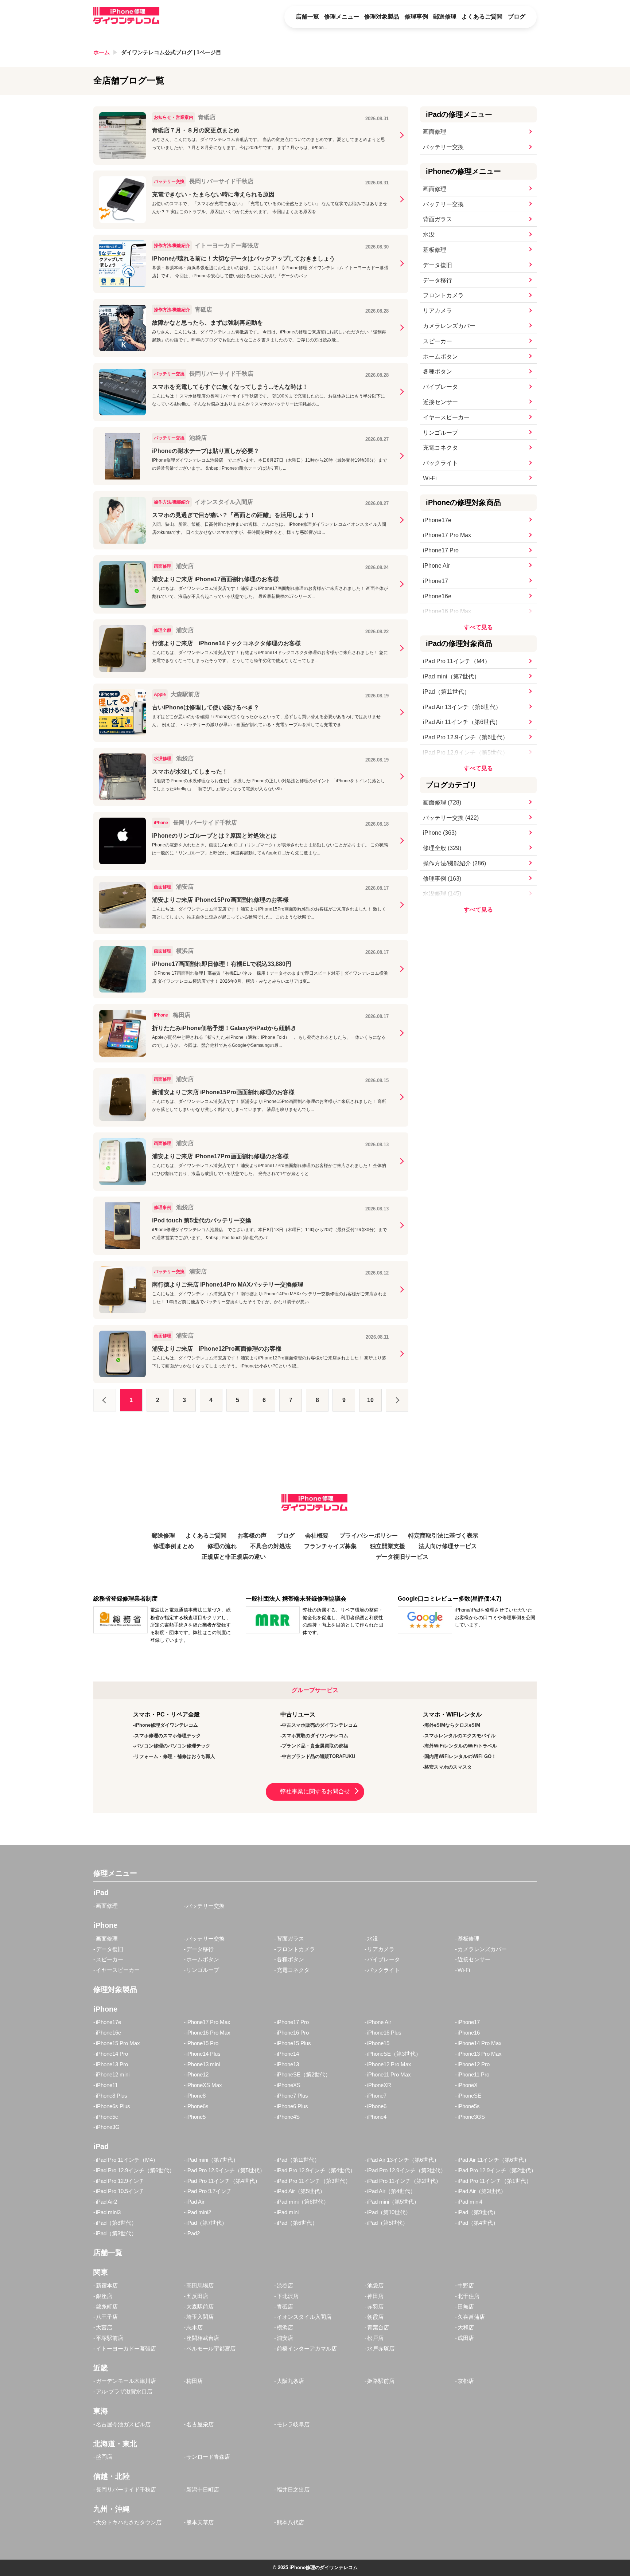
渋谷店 (285, 2285)
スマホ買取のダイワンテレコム (315, 1736)
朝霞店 (375, 2317)
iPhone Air (436, 566)
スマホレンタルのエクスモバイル (460, 1736)
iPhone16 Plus (384, 2033)
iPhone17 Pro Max (447, 535)
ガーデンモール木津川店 (126, 2381)
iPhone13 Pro (112, 2064)
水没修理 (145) (442, 894)
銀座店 (104, 2296)
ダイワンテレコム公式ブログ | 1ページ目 (171, 52)
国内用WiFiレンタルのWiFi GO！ (460, 1756)
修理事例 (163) (442, 879)
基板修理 (435, 250)
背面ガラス (437, 219)
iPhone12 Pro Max (389, 2064)
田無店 (466, 2307)
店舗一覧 (307, 17)
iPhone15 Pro (202, 2043)
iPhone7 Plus (292, 2096)
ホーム (102, 52)
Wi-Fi (430, 478)
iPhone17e (437, 520)
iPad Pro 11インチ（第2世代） (404, 2181)
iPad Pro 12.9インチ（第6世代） (466, 737)
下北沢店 (288, 2296)
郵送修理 (445, 17)
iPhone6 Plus (292, 2106)
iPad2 (193, 2233)
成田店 (466, 2338)
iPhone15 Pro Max (118, 2043)
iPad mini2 (199, 2212)
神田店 (375, 2296)
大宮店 (104, 2327)
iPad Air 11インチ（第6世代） (462, 722)
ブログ (517, 17)
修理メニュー (342, 17)
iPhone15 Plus (294, 2043)
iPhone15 (378, 2043)
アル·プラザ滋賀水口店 (124, 2391)
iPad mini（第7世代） (451, 676)
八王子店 (107, 2317)
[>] (397, 1400)
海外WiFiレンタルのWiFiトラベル (461, 1746)
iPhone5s (469, 2106)
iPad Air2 (106, 2202)
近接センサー (440, 402)
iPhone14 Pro (112, 2054)
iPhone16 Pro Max (447, 611)
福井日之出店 (293, 2489)
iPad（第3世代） (116, 2233)
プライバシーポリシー (369, 1536)
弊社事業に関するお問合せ (315, 1791)
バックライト (440, 463)
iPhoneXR (379, 2085)
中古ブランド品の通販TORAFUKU (318, 1756)
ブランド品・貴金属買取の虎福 (315, 1746)
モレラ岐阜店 (293, 2424)
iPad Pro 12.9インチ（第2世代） (497, 2170)
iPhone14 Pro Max (480, 2043)
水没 (429, 234)
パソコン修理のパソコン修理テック (172, 1746)
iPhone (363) (440, 833)
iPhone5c (107, 2117)
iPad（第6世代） (297, 2223)
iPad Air (195, 2202)
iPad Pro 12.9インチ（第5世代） (466, 753)
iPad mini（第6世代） (303, 2202)
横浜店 (285, 2327)
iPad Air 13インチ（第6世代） (462, 707)
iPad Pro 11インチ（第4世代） (223, 2181)
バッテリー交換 (443, 147)
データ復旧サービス (402, 1557)
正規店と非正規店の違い (234, 1557)
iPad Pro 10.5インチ (120, 2191)
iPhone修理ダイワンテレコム (166, 1725)
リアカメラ (437, 311)
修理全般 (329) (442, 848)
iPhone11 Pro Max (389, 2074)
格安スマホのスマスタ (448, 1767)
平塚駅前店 (110, 2338)
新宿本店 (107, 2285)
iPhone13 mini (203, 2064)
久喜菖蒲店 (471, 2317)
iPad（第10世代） (389, 2212)
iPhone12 (197, 2074)
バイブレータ (440, 387)
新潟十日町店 (203, 2489)
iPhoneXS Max (204, 2085)
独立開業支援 (388, 1546)
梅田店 (195, 2381)
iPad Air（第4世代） (391, 2191)
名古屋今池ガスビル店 (123, 2424)
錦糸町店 (107, 2307)
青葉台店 (378, 2327)
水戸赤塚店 (381, 2348)
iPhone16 (469, 2033)
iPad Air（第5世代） (301, 2191)
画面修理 (435, 132)
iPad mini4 (470, 2202)
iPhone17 (435, 581)
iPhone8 (196, 2096)
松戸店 (375, 2338)
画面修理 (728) (442, 802)
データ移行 (437, 280)
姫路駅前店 (381, 2381)
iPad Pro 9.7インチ (209, 2191)
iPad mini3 (108, 2212)
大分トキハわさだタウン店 (129, 2522)
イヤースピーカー (446, 417)
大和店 (466, 2327)
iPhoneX (468, 2085)
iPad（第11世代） (446, 692)
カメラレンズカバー (449, 326)
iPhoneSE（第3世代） (394, 2054)
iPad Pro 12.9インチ (120, 2181)
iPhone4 (377, 2117)
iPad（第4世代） (478, 2223)
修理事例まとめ (174, 1546)
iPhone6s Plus (113, 2106)
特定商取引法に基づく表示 (443, 1536)
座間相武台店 (203, 2338)
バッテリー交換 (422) (451, 818)
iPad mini (288, 2212)
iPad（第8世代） (116, 2223)
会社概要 (317, 1536)
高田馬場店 (200, 2285)
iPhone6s (197, 2106)
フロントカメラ (443, 295)
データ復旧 (437, 265)
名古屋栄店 (200, 2424)
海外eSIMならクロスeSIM (452, 1725)
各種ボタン (437, 371)
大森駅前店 (200, 2307)
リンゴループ (440, 433)
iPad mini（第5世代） (393, 2202)
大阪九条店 (290, 2381)
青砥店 (285, 2307)
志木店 (195, 2327)
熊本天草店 (200, 2522)
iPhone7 (377, 2096)
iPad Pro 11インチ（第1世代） (495, 2181)
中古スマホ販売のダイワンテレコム (320, 1725)
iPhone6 (377, 2106)
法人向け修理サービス (448, 1546)
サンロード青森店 (208, 2457)
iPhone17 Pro (441, 550)
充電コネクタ (440, 448)
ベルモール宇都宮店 (211, 2348)
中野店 (466, 2285)
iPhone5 (196, 2117)
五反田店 (197, 2296)
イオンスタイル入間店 (304, 2317)
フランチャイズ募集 (330, 1546)
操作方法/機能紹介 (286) (454, 863)
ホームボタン (440, 357)
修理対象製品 (382, 17)
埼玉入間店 (200, 2317)
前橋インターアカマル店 (307, 2348)
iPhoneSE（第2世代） (304, 2074)
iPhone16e (437, 596)
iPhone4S (288, 2117)
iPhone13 (288, 2064)
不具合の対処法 (271, 1546)
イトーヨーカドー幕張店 (126, 2348)
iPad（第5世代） (388, 2223)
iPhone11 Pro (473, 2074)
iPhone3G (108, 2127)
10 (370, 1400)
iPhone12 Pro (474, 2064)
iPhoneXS (289, 2085)
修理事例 (416, 17)
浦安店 (285, 2338)
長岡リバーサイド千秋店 (126, 2489)
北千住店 (468, 2296)
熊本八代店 (290, 2522)
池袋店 (375, 2285)
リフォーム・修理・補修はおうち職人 (175, 1756)
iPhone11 (107, 2085)
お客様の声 (252, 1536)
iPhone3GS (471, 2117)
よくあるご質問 (482, 17)
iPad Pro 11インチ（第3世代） (314, 2181)
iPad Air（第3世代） (482, 2191)
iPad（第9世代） (478, 2212)
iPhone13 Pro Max (480, 2054)
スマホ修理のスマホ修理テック (168, 1736)
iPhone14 (288, 2054)
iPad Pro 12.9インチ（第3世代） (407, 2170)
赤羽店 (375, 2307)
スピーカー (437, 341)
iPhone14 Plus (203, 2054)
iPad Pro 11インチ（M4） (457, 661)
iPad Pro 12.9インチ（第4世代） (316, 2170)
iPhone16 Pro (293, 2033)
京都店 (466, 2381)
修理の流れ (222, 1546)
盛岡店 (104, 2457)
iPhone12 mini (113, 2074)
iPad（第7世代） (207, 2223)
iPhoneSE (469, 2096)
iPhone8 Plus (112, 2096)
